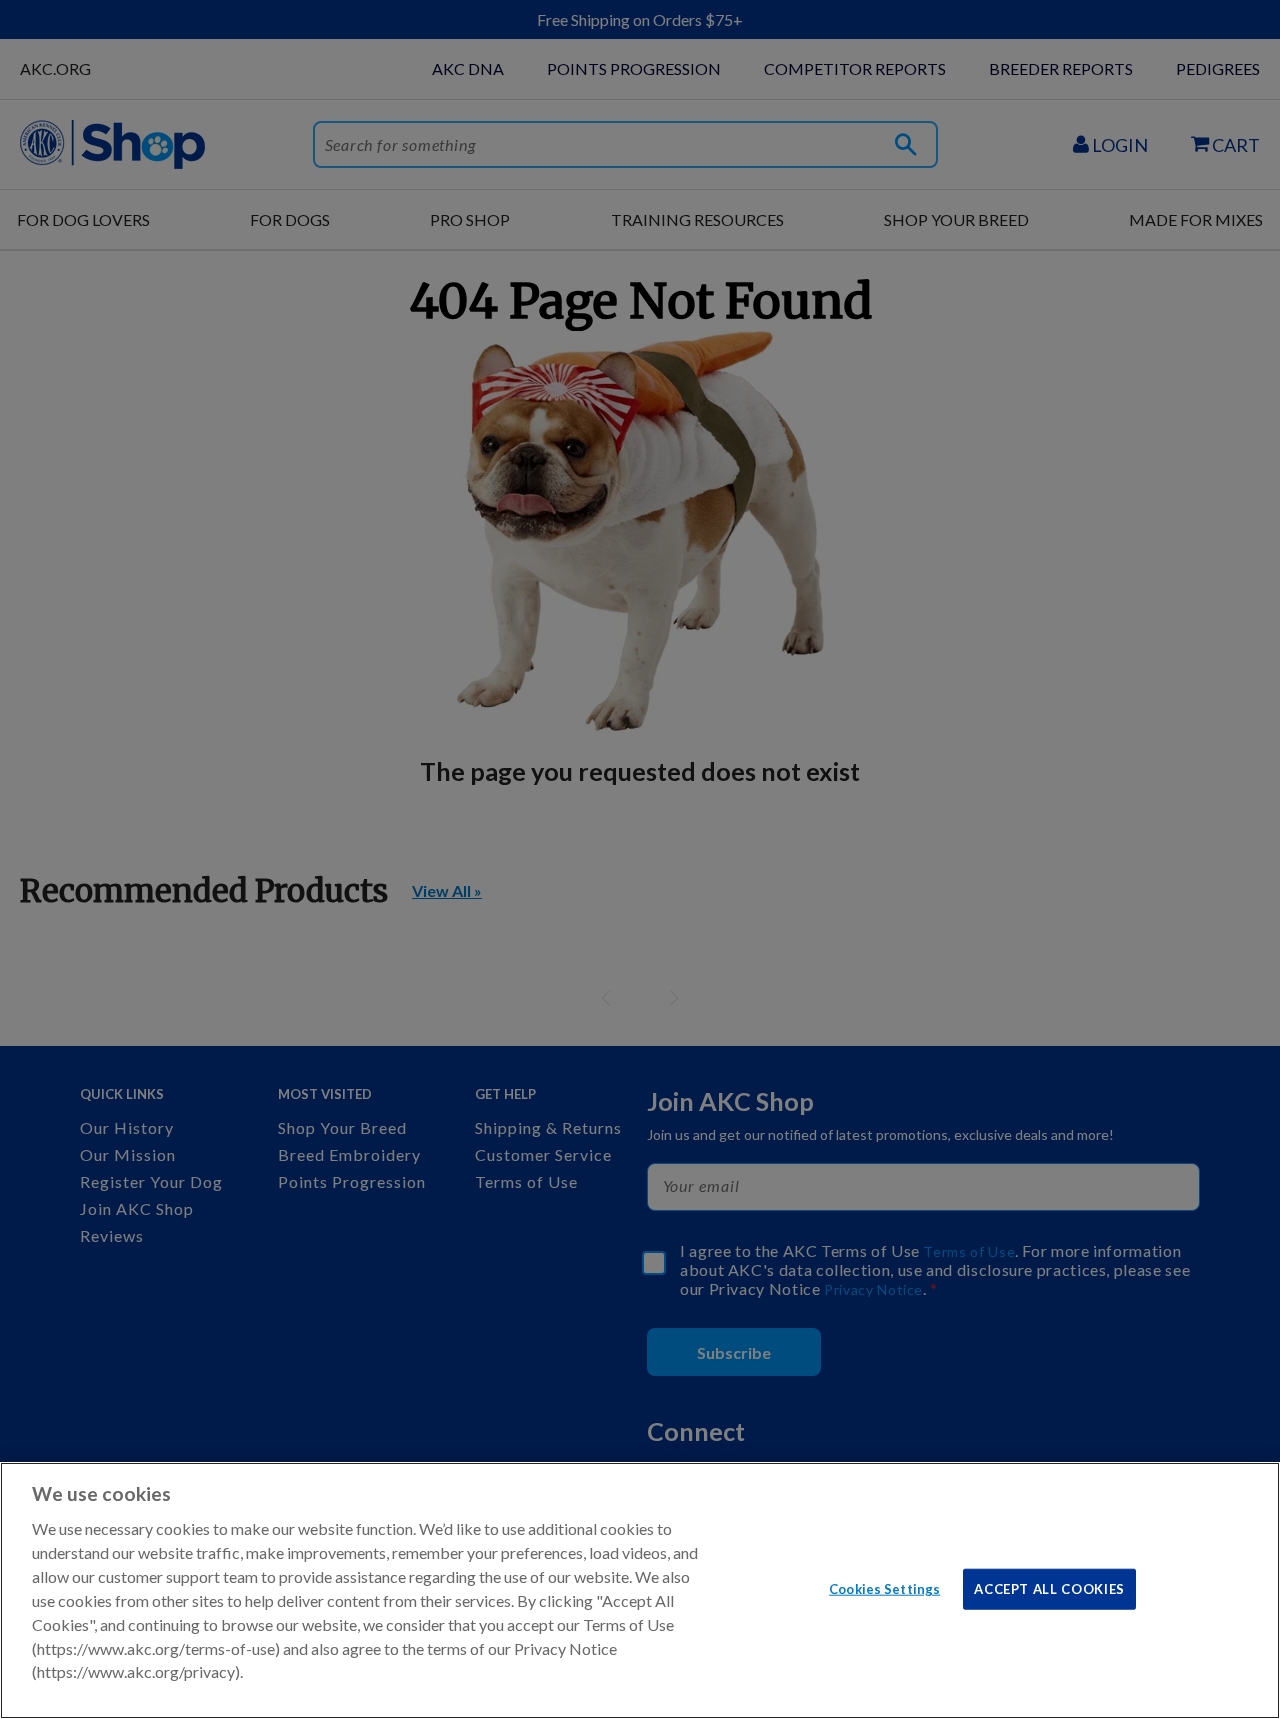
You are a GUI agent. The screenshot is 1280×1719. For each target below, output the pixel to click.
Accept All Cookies (1049, 1588)
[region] (640, 1590)
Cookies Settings (884, 1588)
